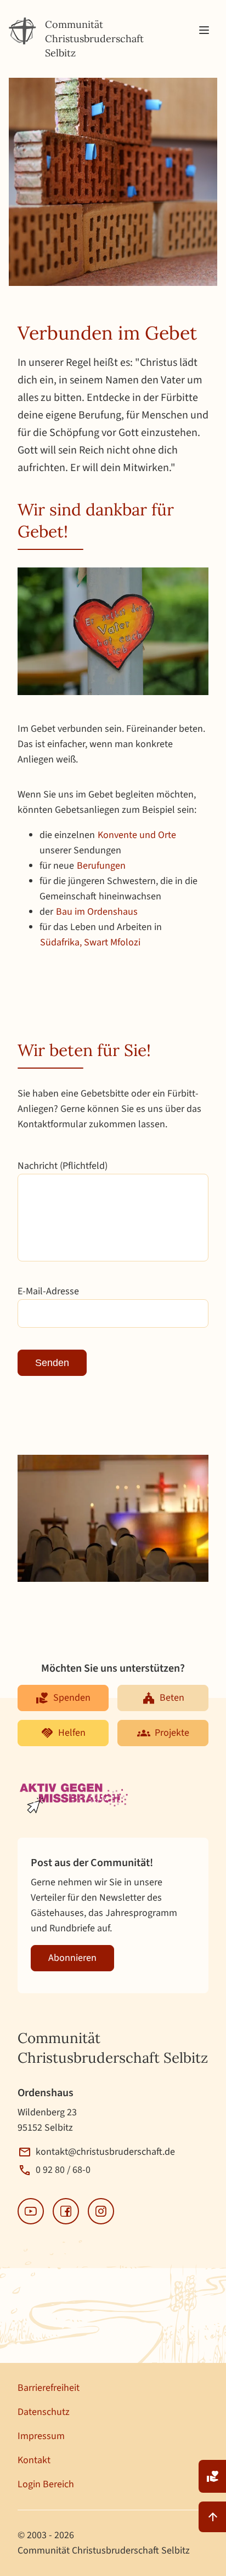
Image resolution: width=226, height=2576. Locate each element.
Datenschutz (44, 2412)
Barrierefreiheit (49, 2388)
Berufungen (101, 866)
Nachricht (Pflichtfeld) (63, 1166)
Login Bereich (46, 2484)
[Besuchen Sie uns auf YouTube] (31, 2211)
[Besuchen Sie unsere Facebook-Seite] (66, 2211)
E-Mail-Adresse (48, 1291)
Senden (52, 1363)
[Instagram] (101, 2211)
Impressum (41, 2436)
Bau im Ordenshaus (97, 912)
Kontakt (34, 2460)
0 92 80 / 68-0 (63, 2170)
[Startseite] (22, 31)
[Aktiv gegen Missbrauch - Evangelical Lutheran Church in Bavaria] (75, 1799)
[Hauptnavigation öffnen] (204, 31)
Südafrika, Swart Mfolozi (90, 942)
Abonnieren (72, 1958)
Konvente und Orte (137, 835)
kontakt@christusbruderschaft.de (105, 2152)
